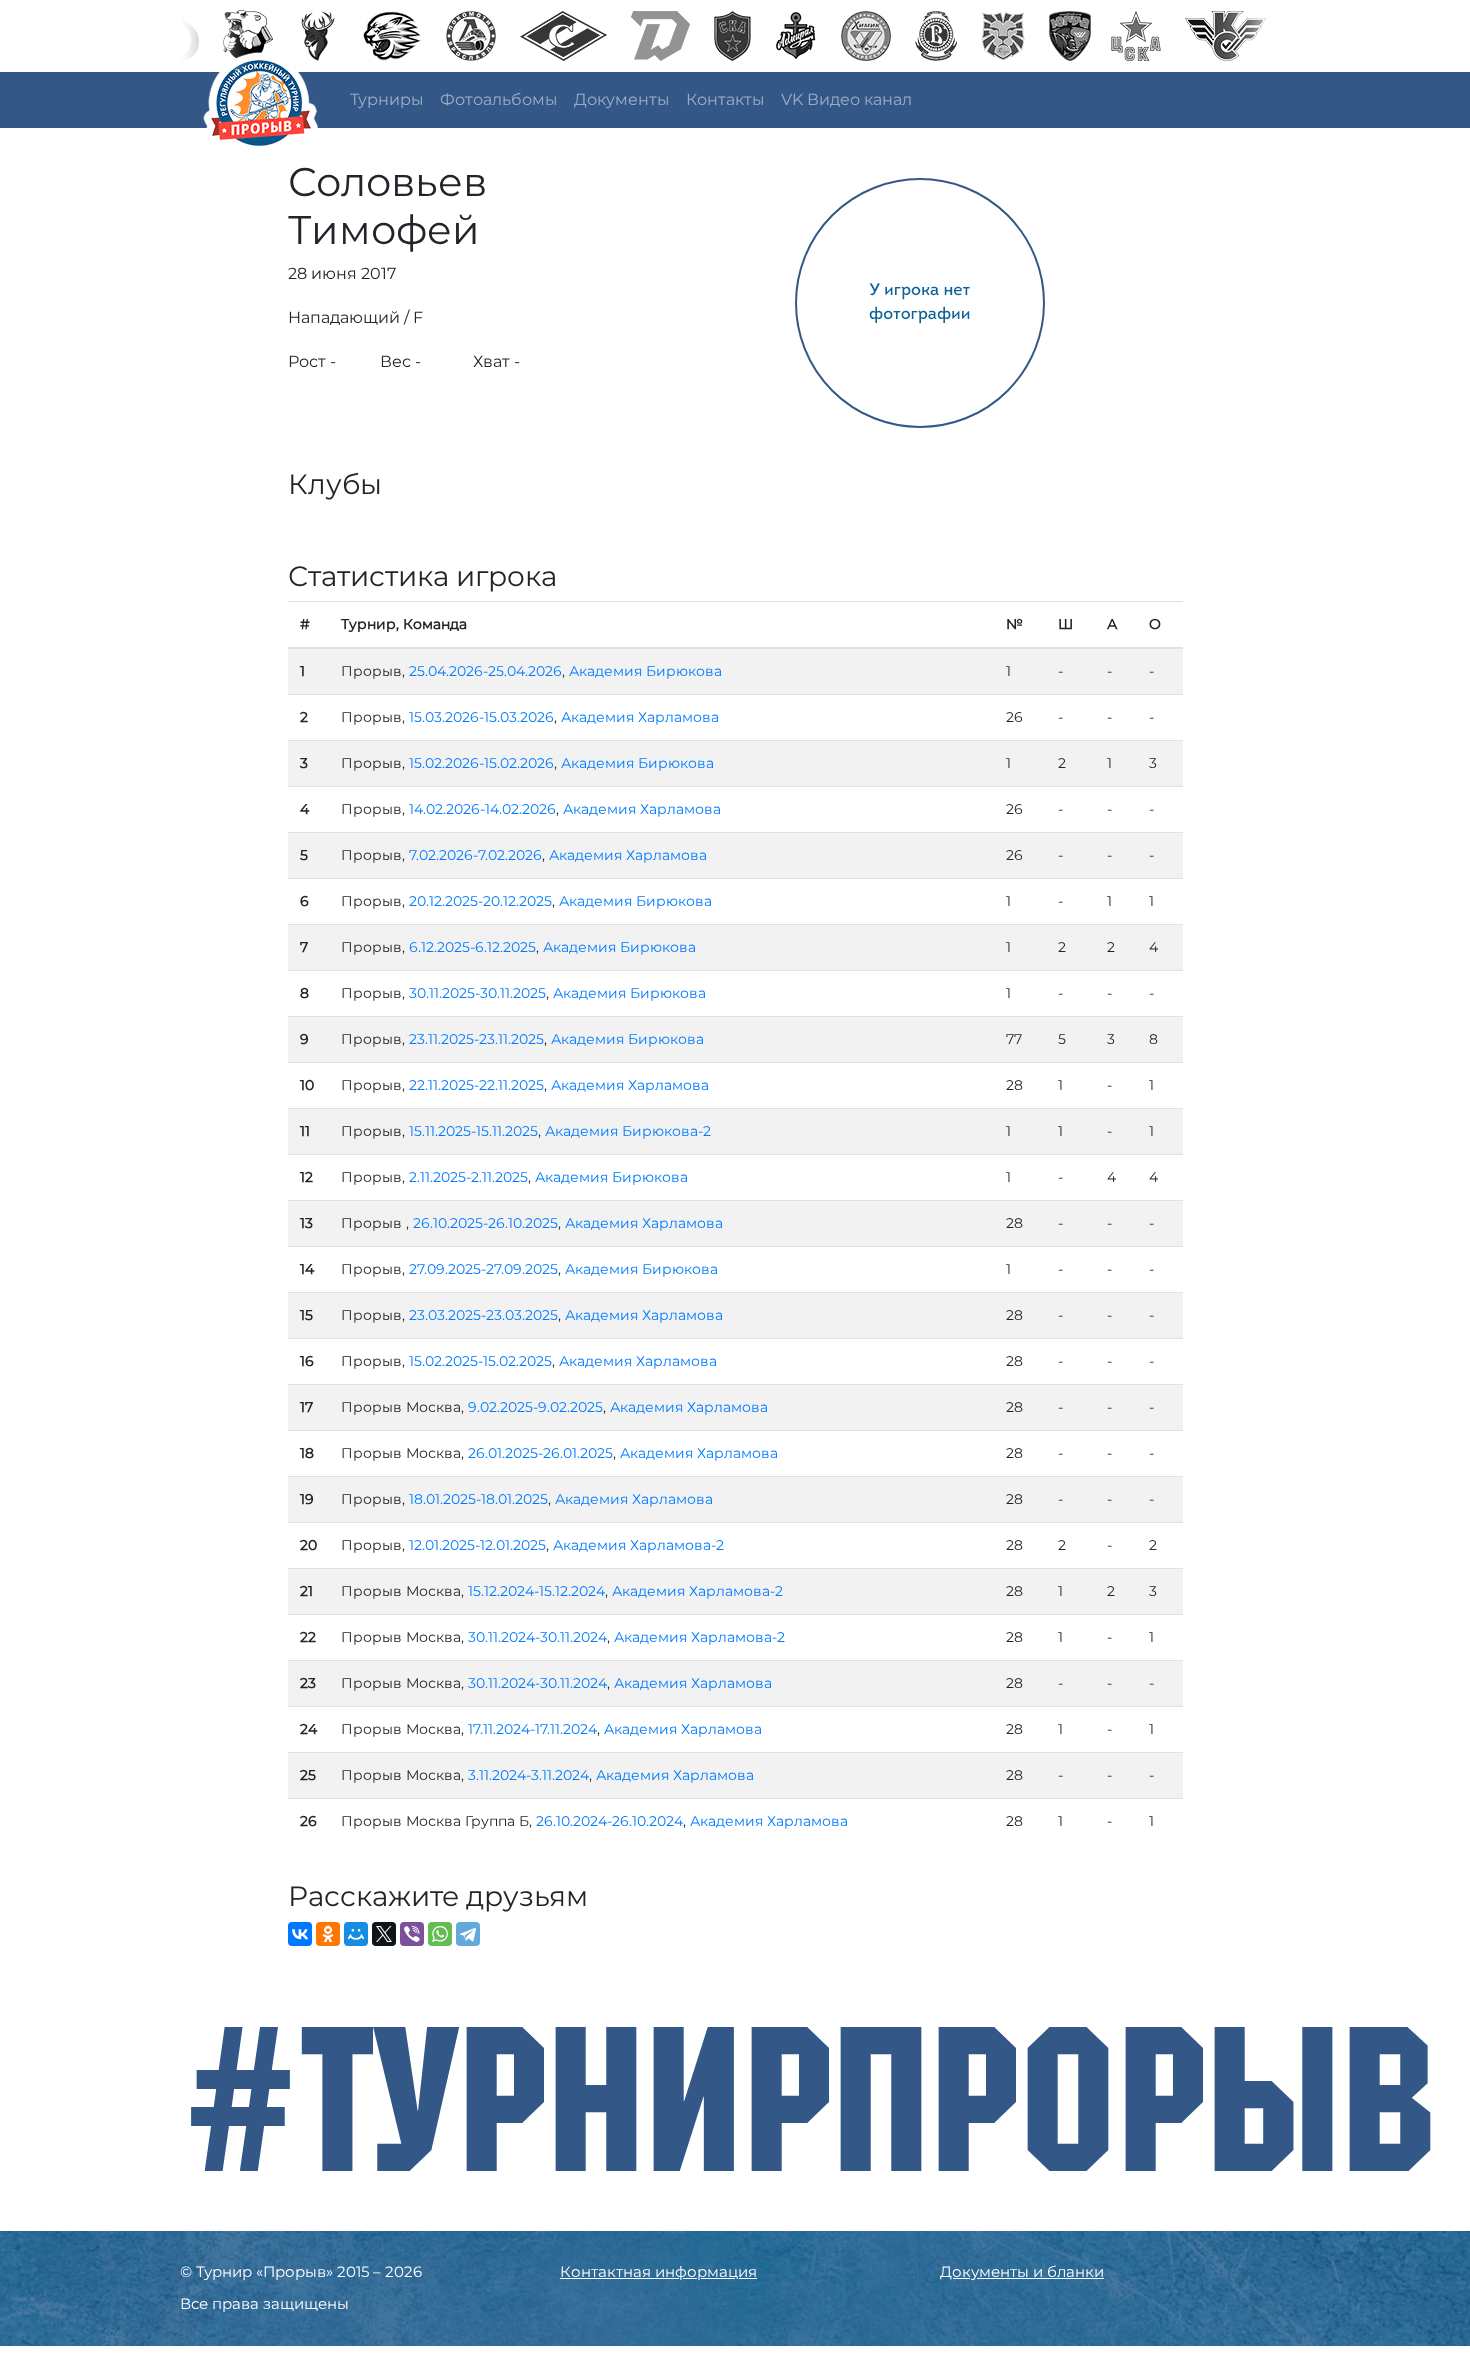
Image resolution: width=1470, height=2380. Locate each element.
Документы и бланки (1022, 2271)
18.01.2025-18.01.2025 (478, 1499)
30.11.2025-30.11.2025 (477, 993)
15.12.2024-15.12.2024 (536, 1591)
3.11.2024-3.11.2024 (528, 1775)
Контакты (725, 99)
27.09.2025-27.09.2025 (483, 1269)
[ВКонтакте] (300, 1934)
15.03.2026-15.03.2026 (481, 717)
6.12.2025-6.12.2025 (472, 947)
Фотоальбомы (499, 99)
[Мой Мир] (356, 1934)
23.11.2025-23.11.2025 (476, 1039)
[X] (384, 1934)
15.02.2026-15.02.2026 (481, 763)
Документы (622, 99)
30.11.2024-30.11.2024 (537, 1637)
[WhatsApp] (440, 1934)
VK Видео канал (846, 99)
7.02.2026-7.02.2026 (475, 855)
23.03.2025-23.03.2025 (483, 1315)
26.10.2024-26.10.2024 (609, 1821)
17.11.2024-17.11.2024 (532, 1729)
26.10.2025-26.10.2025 (485, 1223)
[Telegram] (468, 1934)
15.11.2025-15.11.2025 (473, 1131)
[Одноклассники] (328, 1934)
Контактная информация (658, 2271)
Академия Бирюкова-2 (628, 1131)
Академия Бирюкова (645, 671)
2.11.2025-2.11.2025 (468, 1177)
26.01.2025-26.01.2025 (540, 1453)
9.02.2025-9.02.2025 (535, 1407)
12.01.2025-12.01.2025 (477, 1545)
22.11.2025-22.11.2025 (476, 1085)
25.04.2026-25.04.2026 (485, 671)
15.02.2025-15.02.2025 (480, 1361)
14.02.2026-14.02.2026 (482, 809)
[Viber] (412, 1934)
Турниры (387, 99)
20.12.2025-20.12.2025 (480, 901)
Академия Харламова (640, 717)
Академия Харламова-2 (638, 1545)
